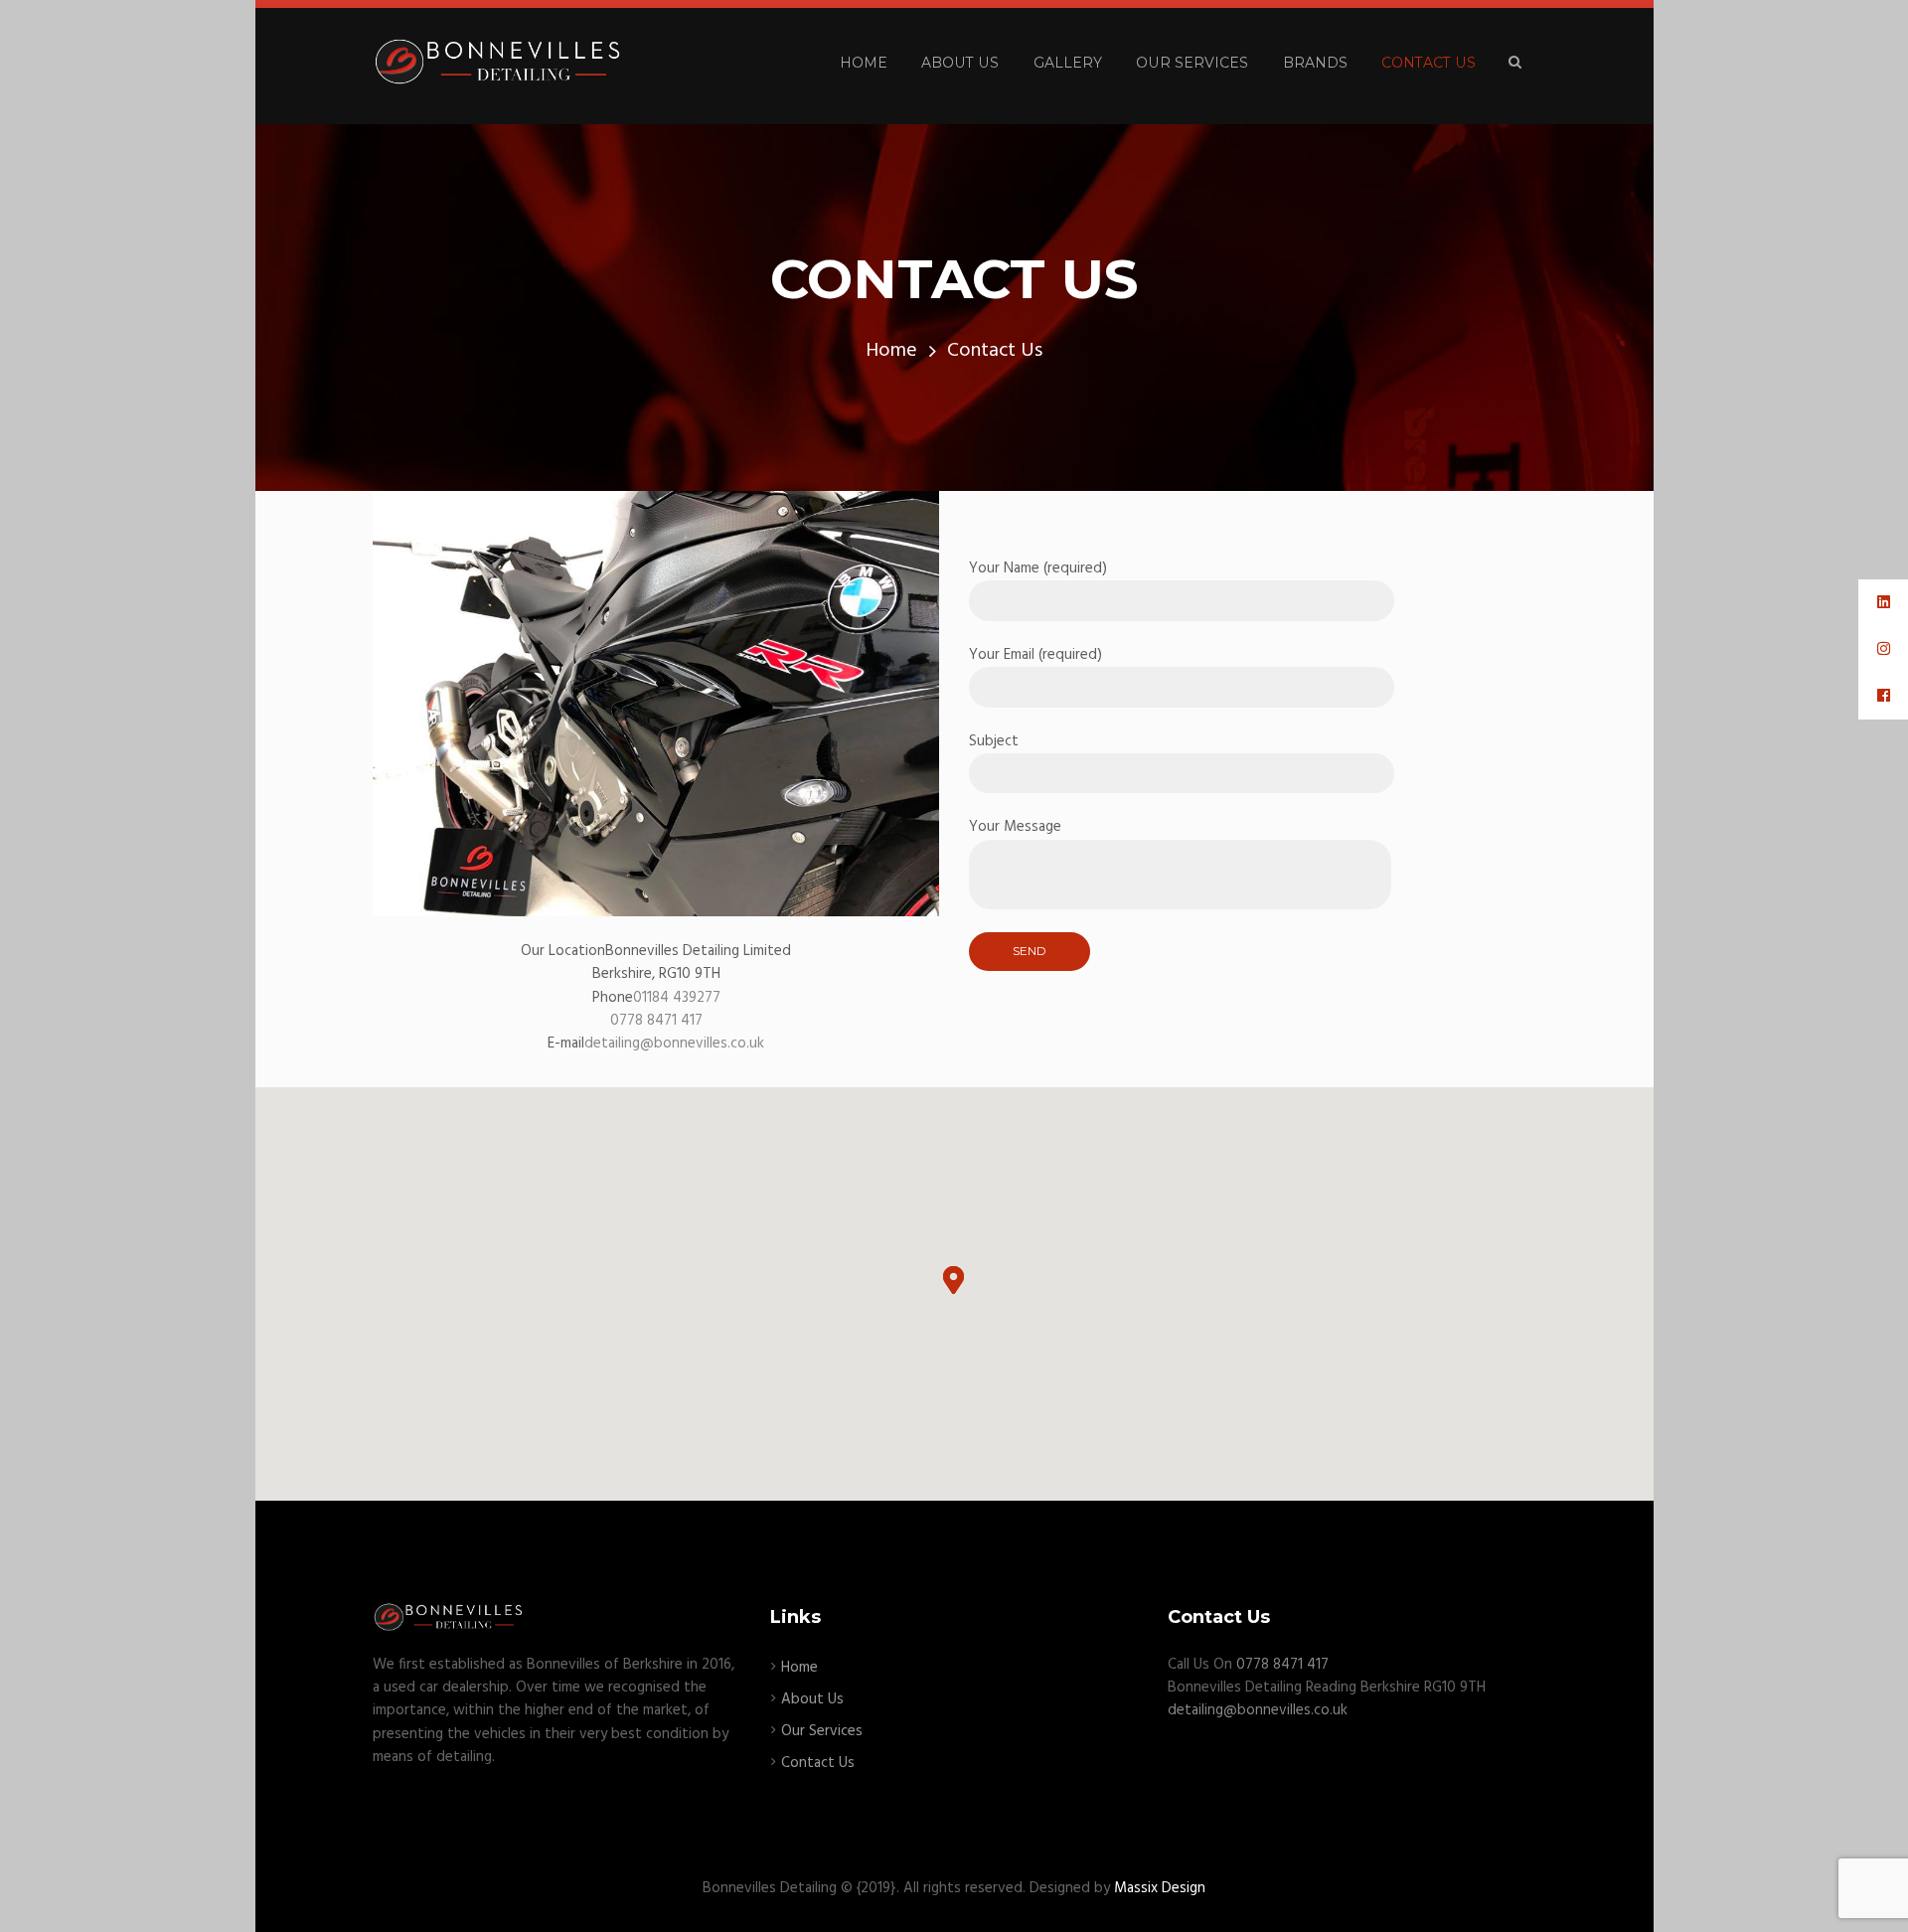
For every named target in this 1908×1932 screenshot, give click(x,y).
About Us (812, 1699)
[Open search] (1515, 63)
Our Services (822, 1731)
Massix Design (1160, 1888)
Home (891, 351)
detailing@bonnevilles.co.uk (674, 1044)
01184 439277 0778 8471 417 (665, 1009)
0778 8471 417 (1282, 1665)
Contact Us (818, 1763)
